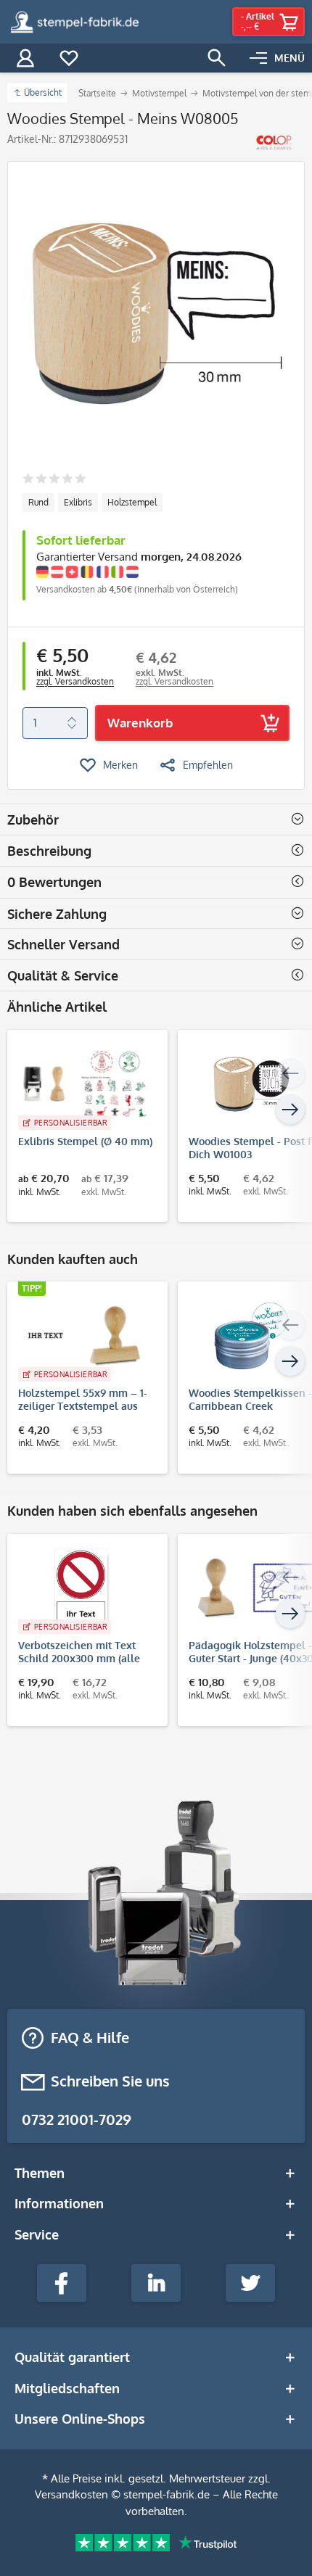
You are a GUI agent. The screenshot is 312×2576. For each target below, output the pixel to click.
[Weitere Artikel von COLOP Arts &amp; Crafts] (274, 143)
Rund (38, 502)
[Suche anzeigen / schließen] (217, 58)
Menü (290, 58)
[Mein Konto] (25, 58)
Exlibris (78, 502)
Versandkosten (71, 2494)
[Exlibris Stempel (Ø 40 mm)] (80, 1084)
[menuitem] (277, 58)
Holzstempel (132, 502)
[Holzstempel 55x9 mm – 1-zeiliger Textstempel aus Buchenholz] (80, 1336)
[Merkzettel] (69, 58)
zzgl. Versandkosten (75, 681)
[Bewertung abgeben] (54, 480)
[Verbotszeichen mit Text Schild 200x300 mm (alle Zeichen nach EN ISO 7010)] (80, 1588)
